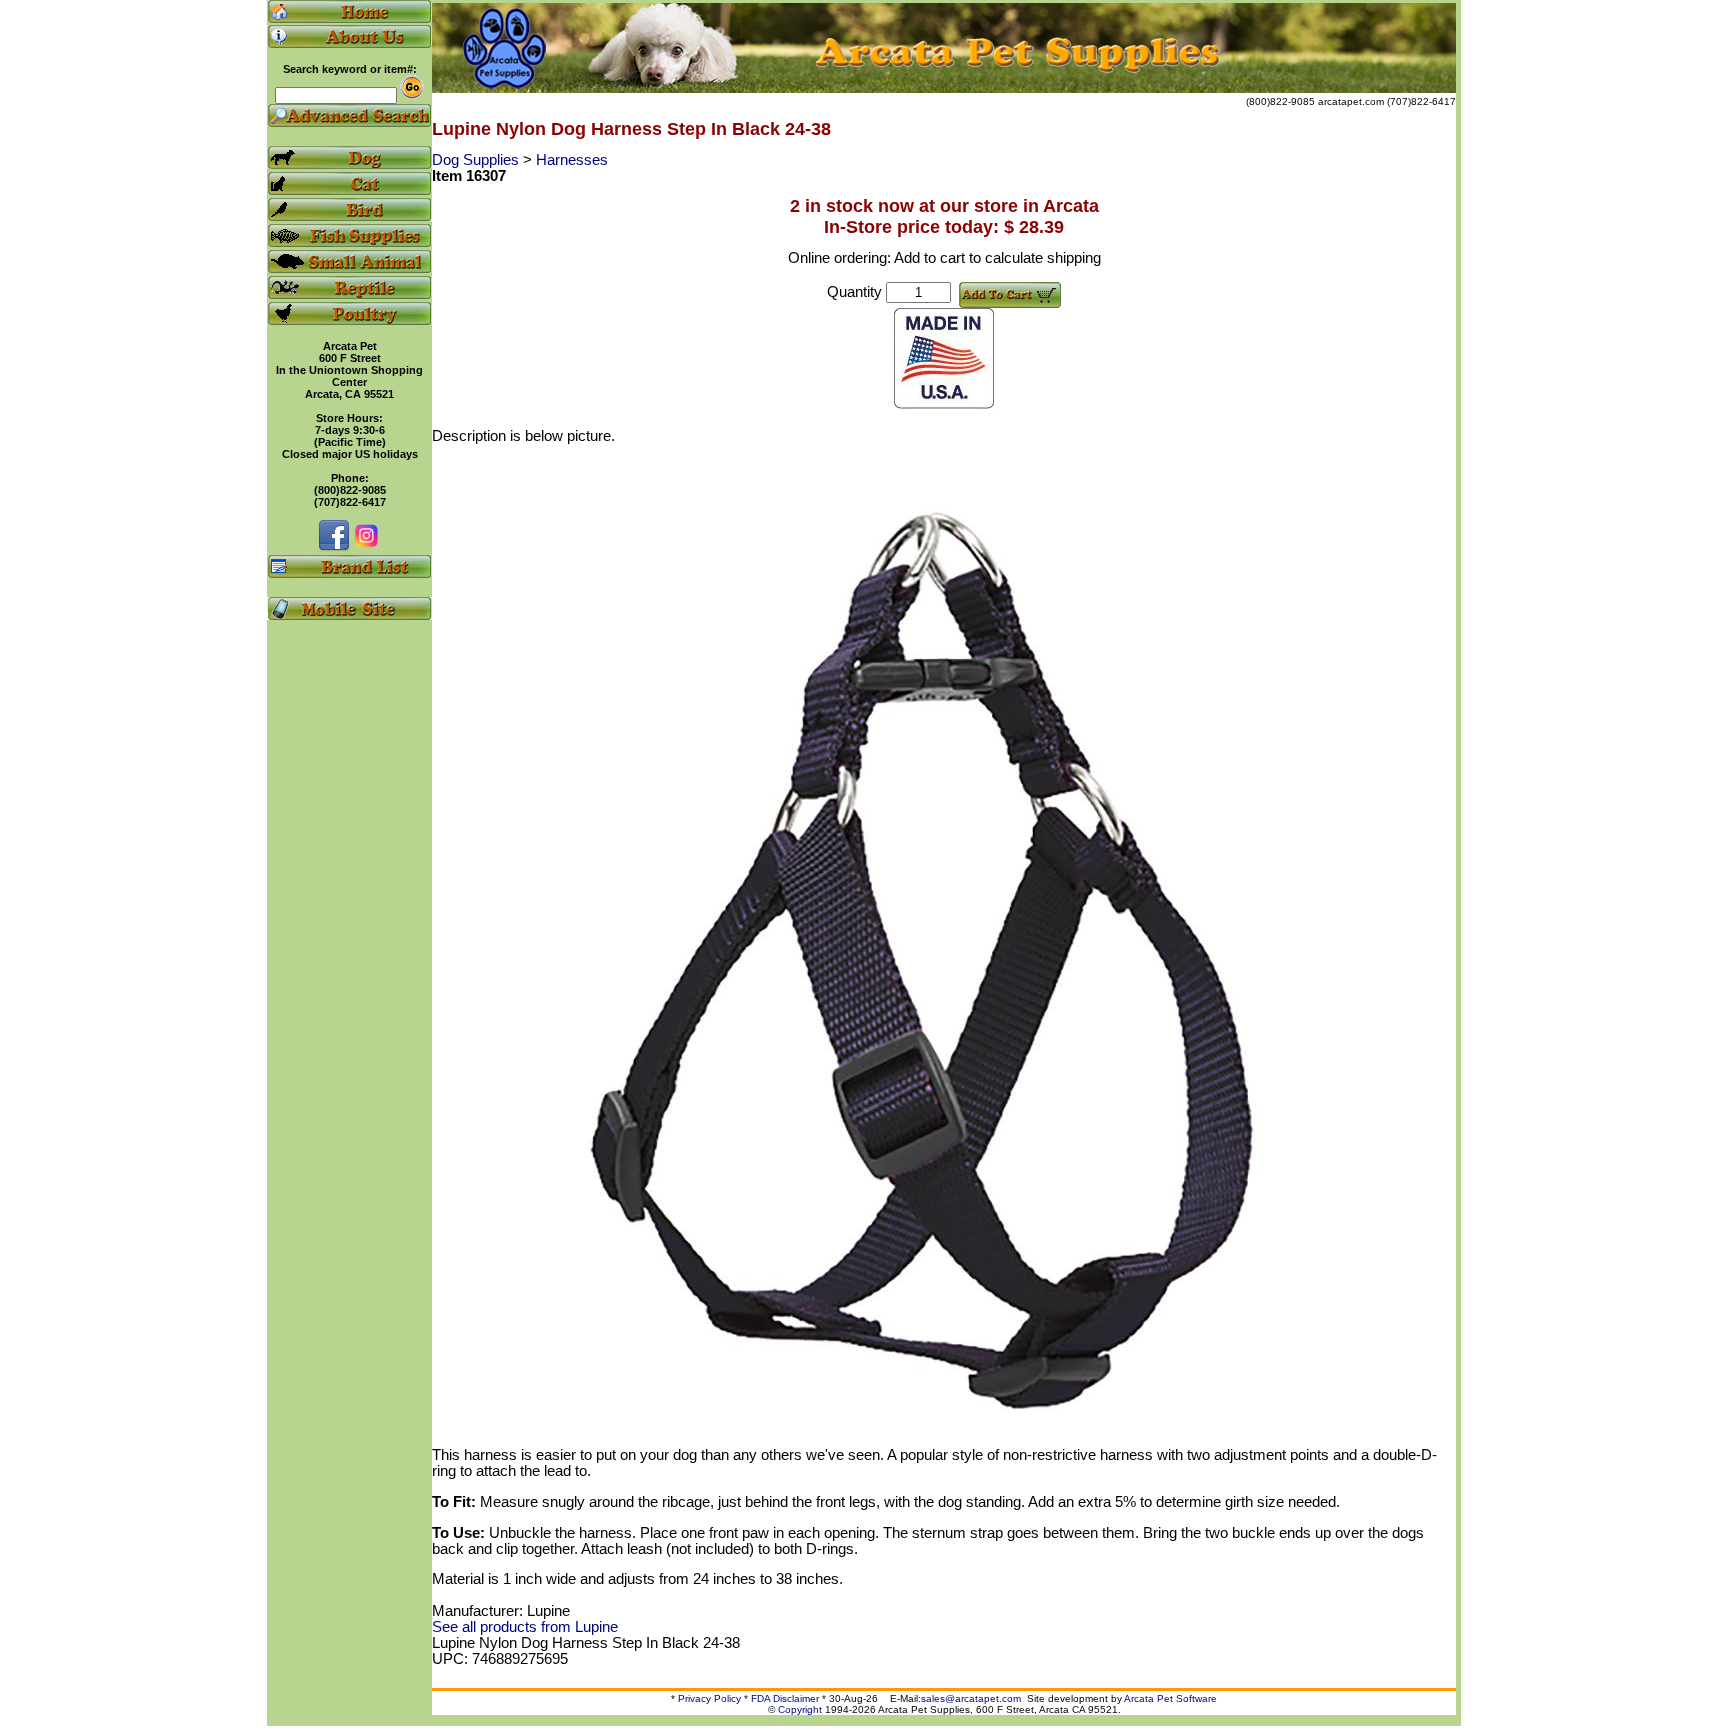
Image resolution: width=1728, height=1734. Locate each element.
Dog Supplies (477, 160)
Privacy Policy (709, 1698)
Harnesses (572, 160)
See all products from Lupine (525, 1627)
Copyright (800, 1709)
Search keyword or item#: (350, 69)
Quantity (854, 292)
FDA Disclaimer (785, 1698)
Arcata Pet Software (1170, 1698)
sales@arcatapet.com (971, 1698)
